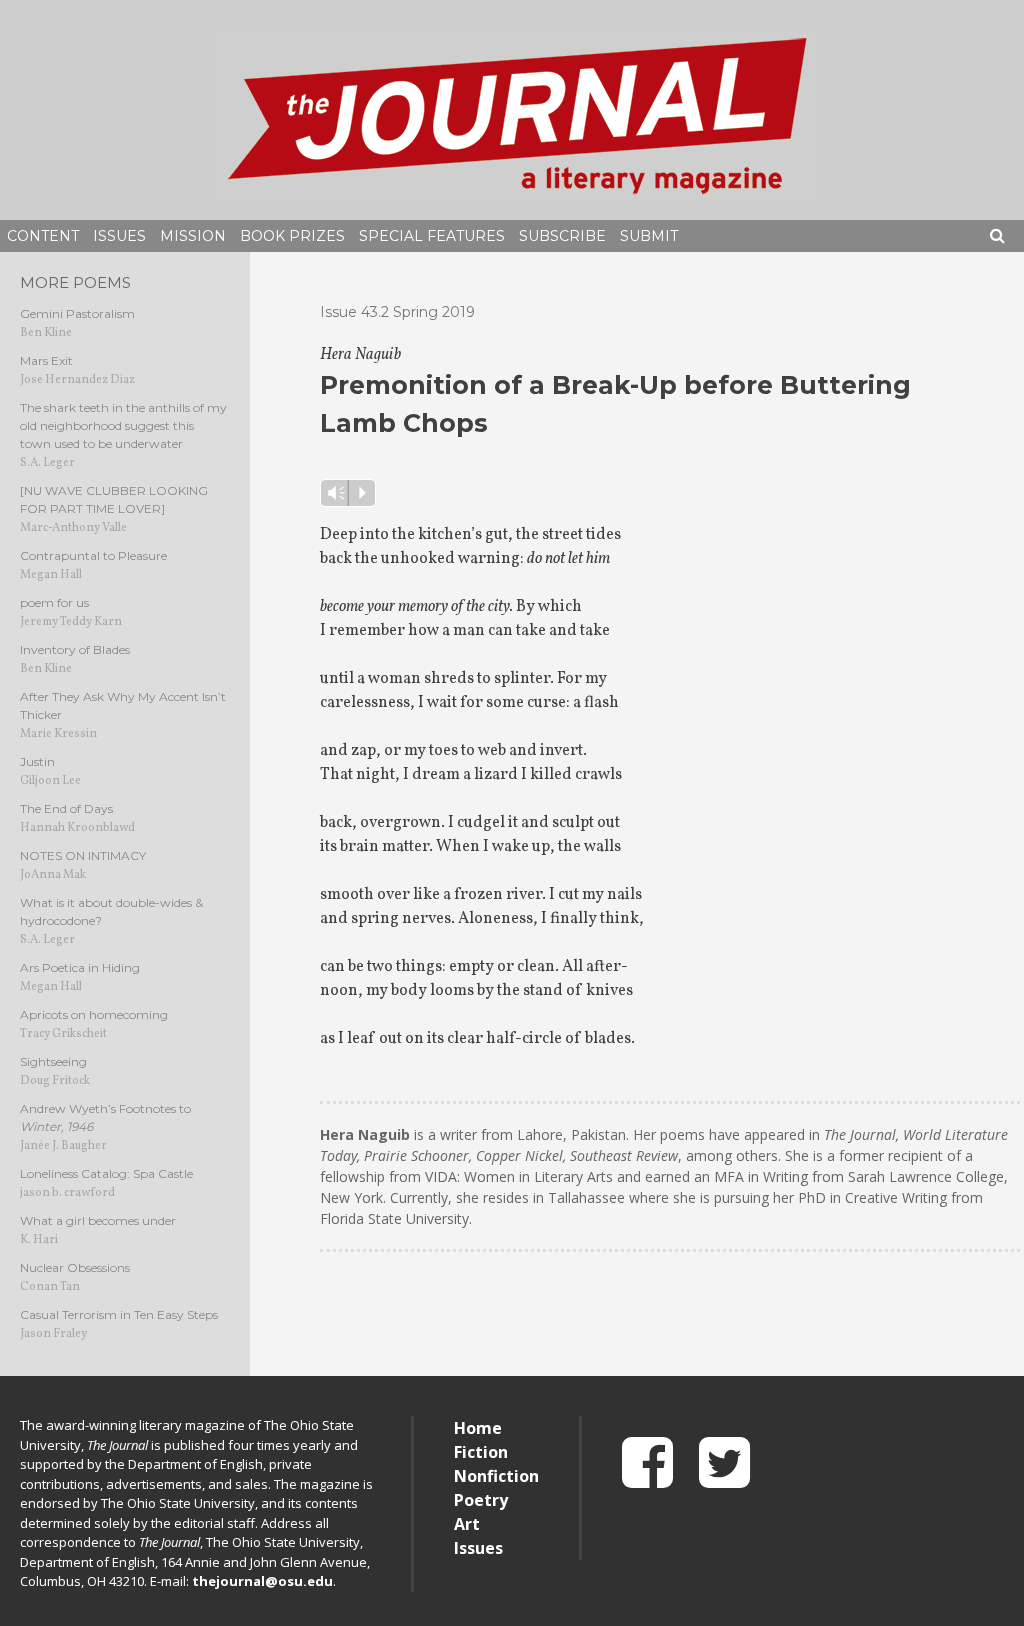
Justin (37, 761)
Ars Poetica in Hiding (80, 967)
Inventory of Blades (75, 649)
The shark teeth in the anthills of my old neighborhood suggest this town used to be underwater (123, 425)
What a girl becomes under (98, 1220)
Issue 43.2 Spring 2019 (397, 312)
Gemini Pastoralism (77, 313)
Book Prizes (292, 236)
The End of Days (66, 808)
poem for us (54, 602)
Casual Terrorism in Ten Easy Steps (119, 1314)
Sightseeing (53, 1061)
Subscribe (562, 236)
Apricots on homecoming (94, 1014)
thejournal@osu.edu (262, 1581)
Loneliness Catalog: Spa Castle (106, 1173)
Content (43, 236)
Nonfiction (496, 1476)
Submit (649, 236)
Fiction (481, 1452)
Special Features (432, 236)
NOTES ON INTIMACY (83, 855)
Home (478, 1428)
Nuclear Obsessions (75, 1267)
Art (467, 1524)
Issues (119, 236)
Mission (193, 236)
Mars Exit (46, 360)
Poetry (481, 1500)
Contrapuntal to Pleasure (93, 555)
